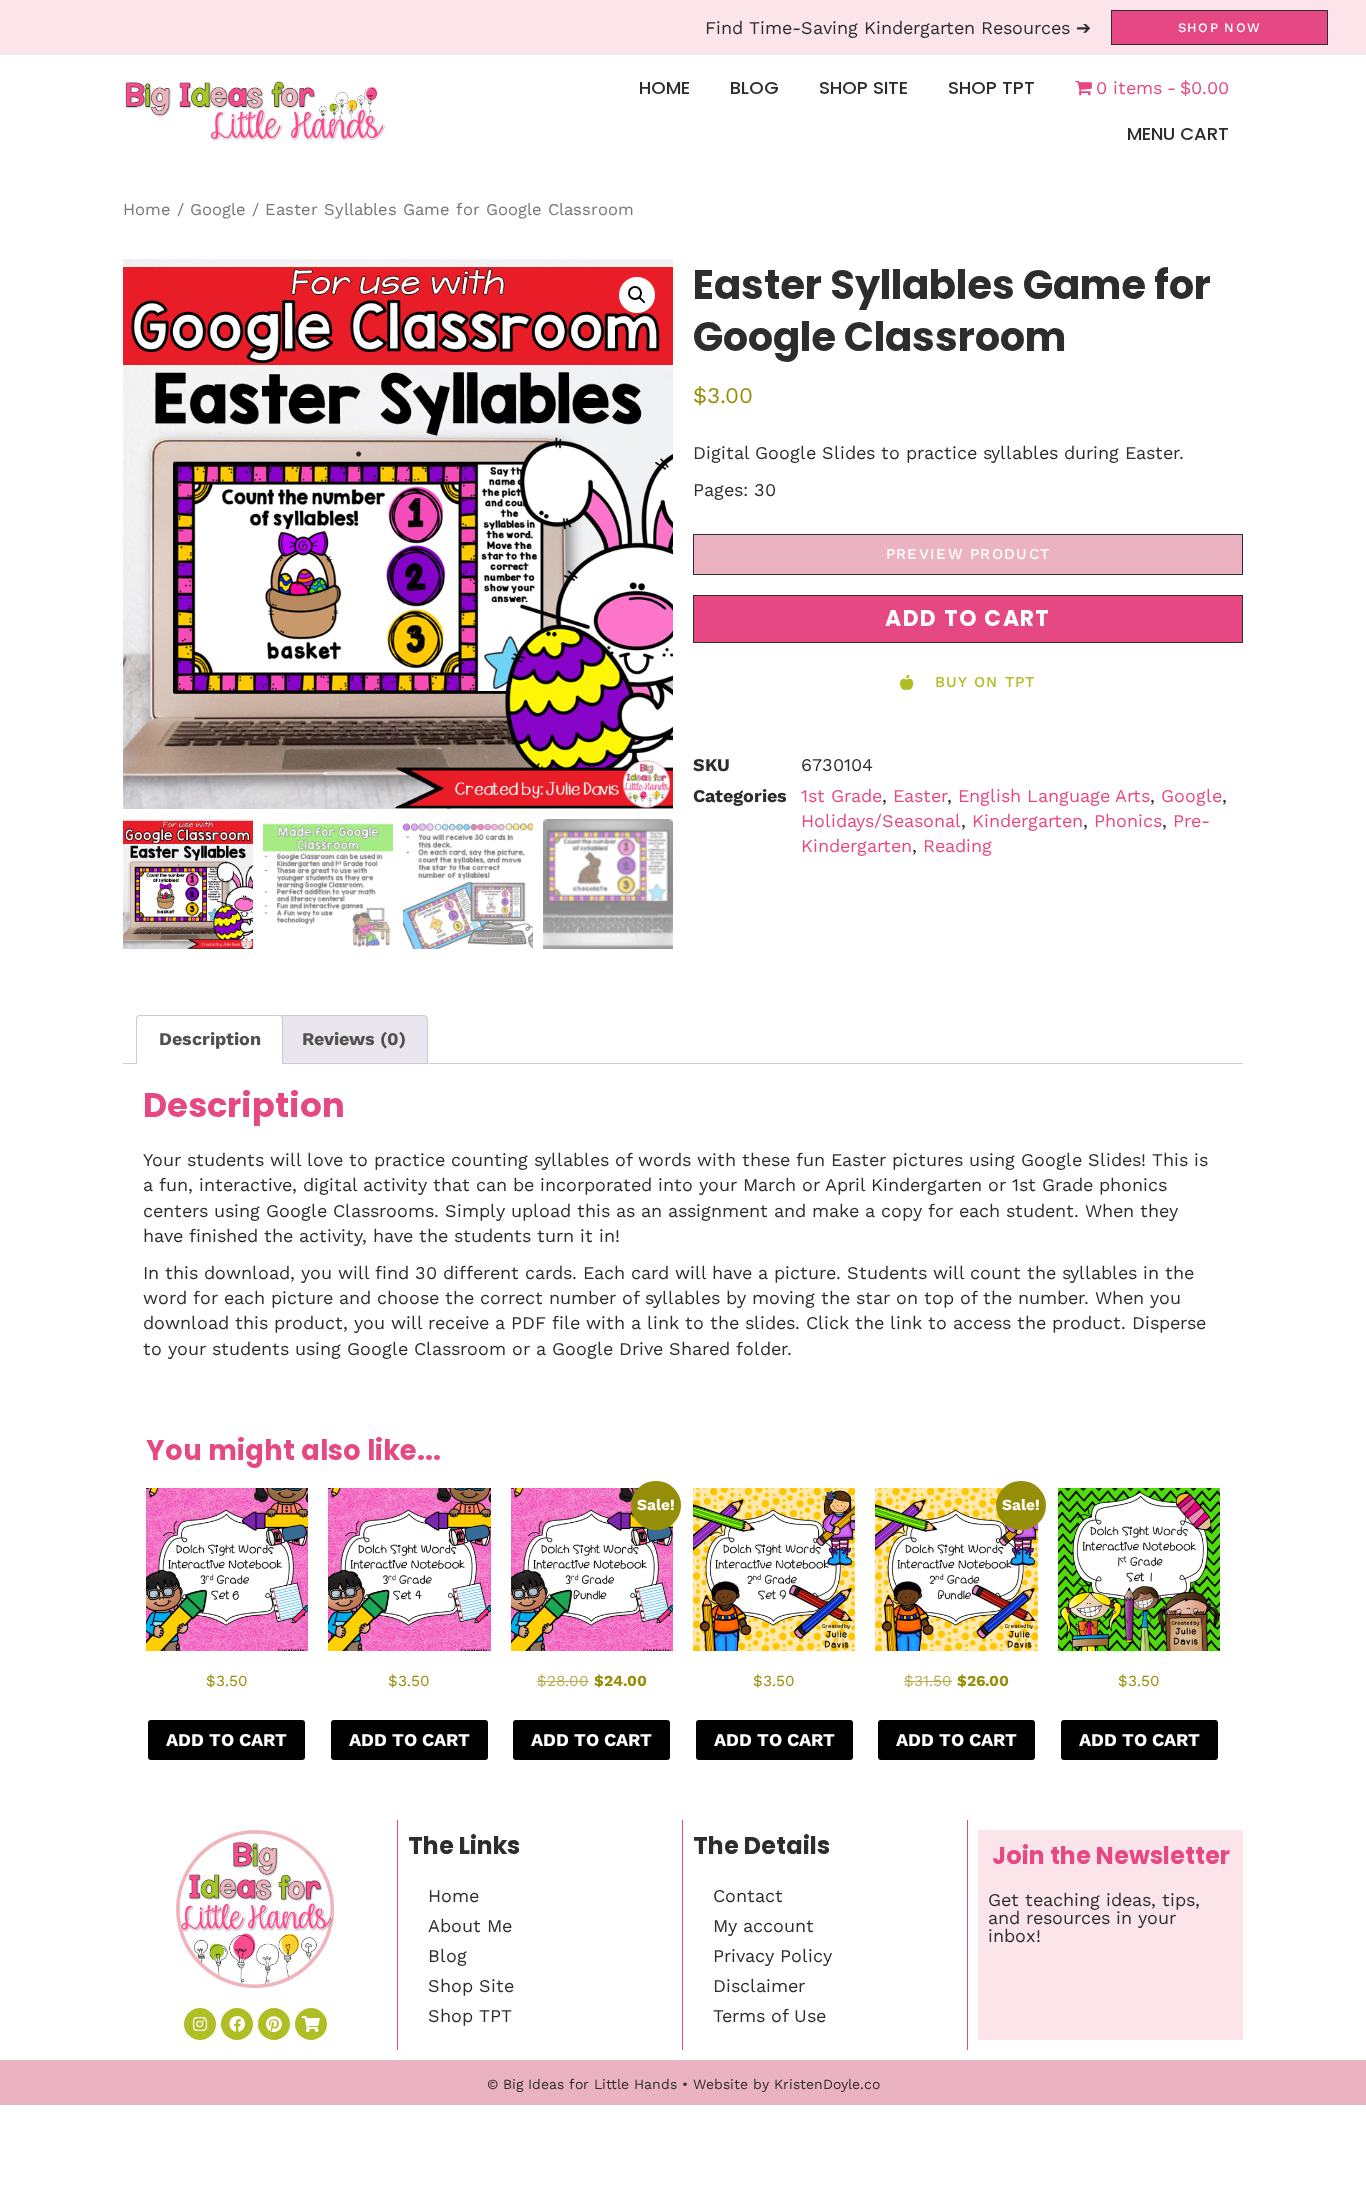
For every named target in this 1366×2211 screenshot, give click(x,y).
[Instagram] (200, 2024)
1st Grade (841, 795)
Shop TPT (991, 87)
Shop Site (863, 87)
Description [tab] (210, 1038)
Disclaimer (759, 1985)
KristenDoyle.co (827, 2084)
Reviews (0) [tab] (354, 1038)
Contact (748, 1895)
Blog (754, 87)
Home (664, 87)
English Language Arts (1054, 795)
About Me (470, 1925)
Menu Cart (1178, 133)
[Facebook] (237, 2024)
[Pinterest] (274, 2024)
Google (218, 209)
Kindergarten (1027, 820)
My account (763, 1925)
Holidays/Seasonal (881, 820)
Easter (920, 795)
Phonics (1128, 820)
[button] (637, 295)
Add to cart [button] (226, 1739)
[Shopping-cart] (311, 2024)
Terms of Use (769, 2015)
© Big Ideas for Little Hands (582, 2084)
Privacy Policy (772, 1955)
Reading (957, 845)
